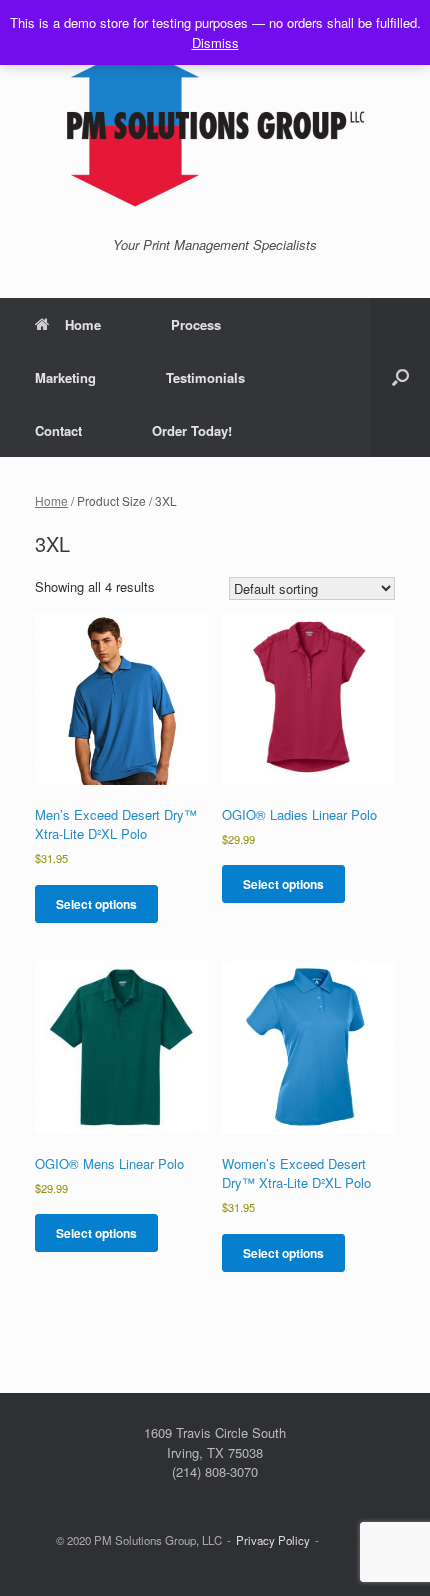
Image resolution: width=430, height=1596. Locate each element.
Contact (58, 430)
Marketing (65, 377)
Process (196, 324)
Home (83, 324)
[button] (400, 377)
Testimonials (205, 377)
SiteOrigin (215, 1557)
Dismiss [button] (215, 42)
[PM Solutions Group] (215, 126)
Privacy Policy (273, 1540)
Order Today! (192, 430)
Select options (96, 904)
